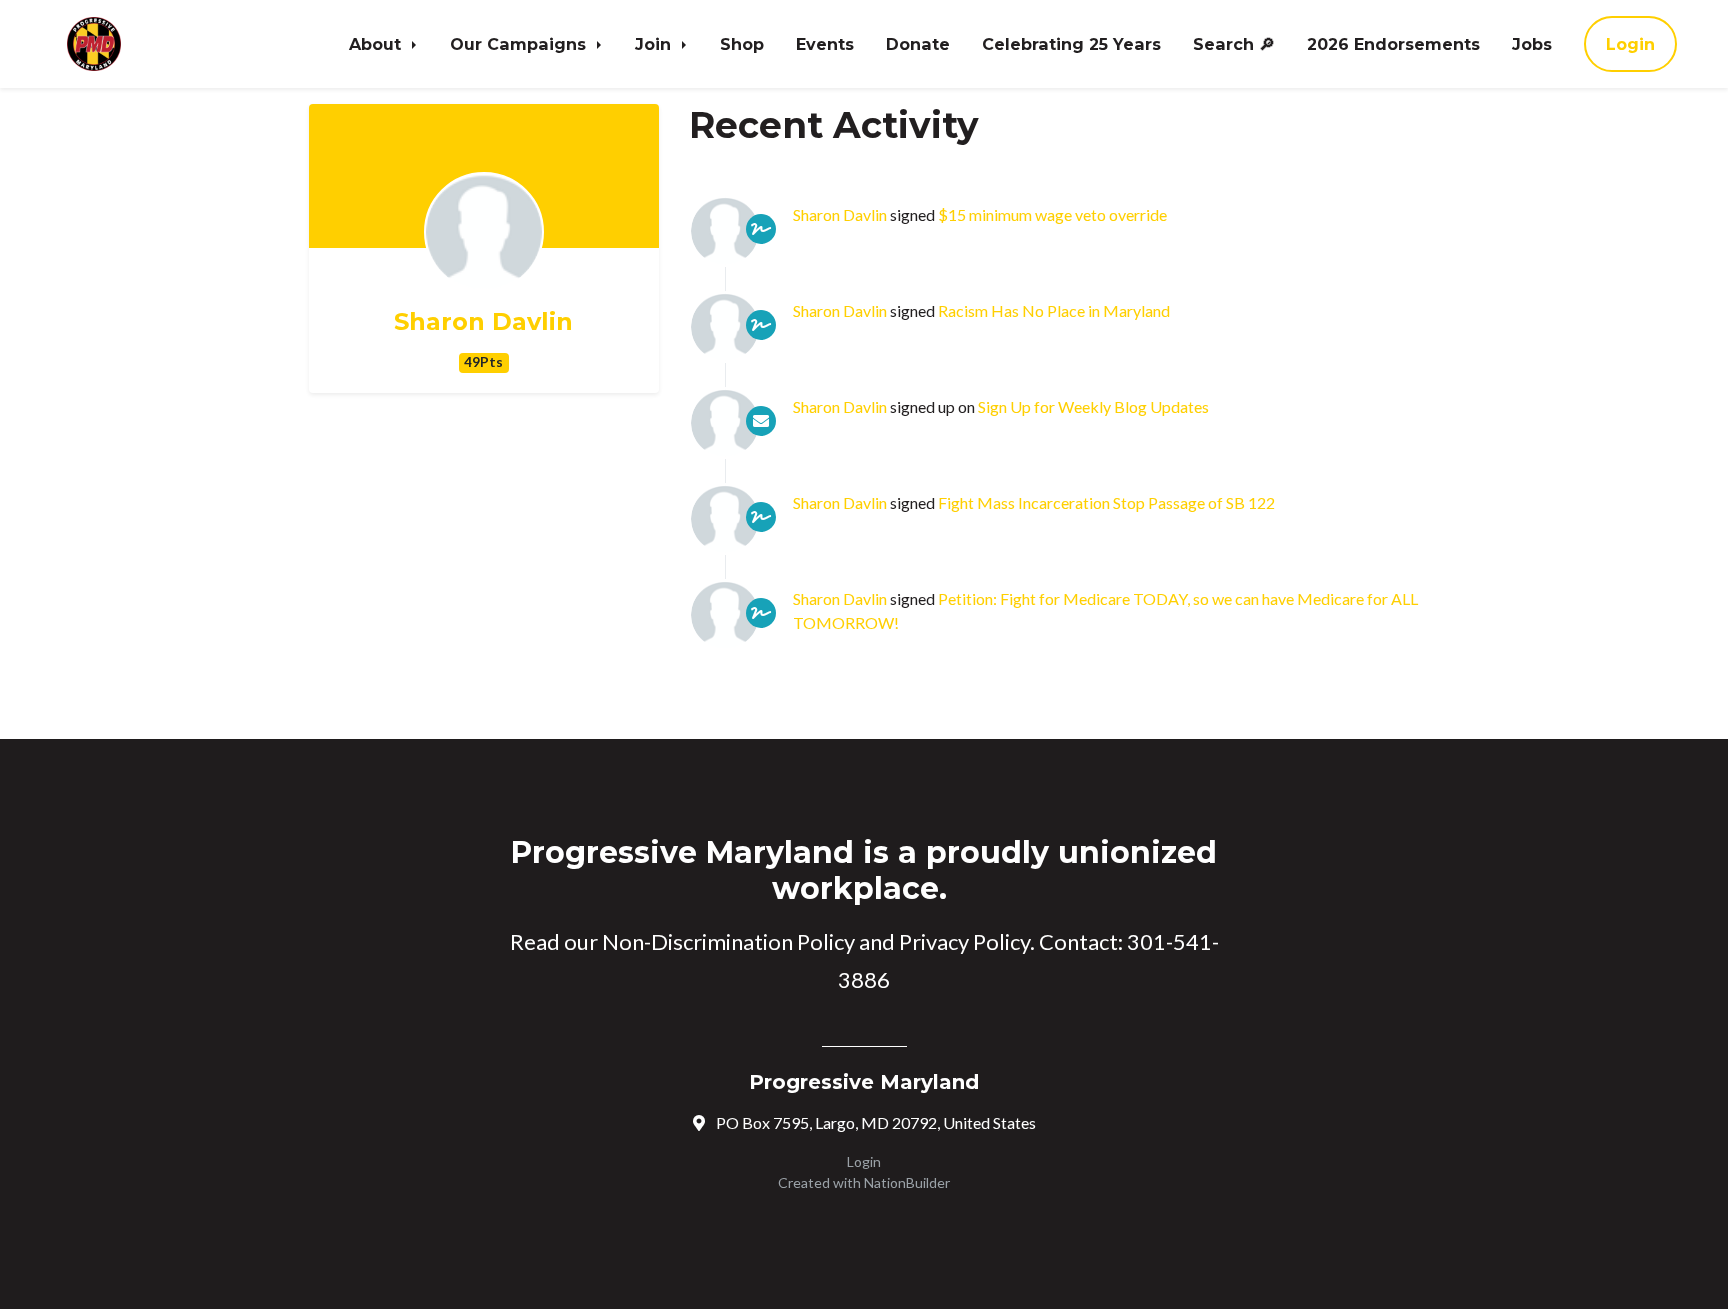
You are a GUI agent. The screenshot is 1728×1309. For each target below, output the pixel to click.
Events (825, 44)
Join (655, 44)
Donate (918, 44)
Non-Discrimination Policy (728, 941)
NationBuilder (907, 1182)
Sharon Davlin (483, 322)
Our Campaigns (520, 44)
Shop (742, 44)
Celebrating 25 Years (1071, 44)
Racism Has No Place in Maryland (1054, 310)
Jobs (1532, 44)
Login (1630, 44)
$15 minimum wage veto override (1052, 214)
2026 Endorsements (1393, 44)
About (377, 44)
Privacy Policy (964, 941)
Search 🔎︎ (1234, 44)
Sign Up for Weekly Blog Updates (1093, 406)
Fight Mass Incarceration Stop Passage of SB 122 (1106, 502)
